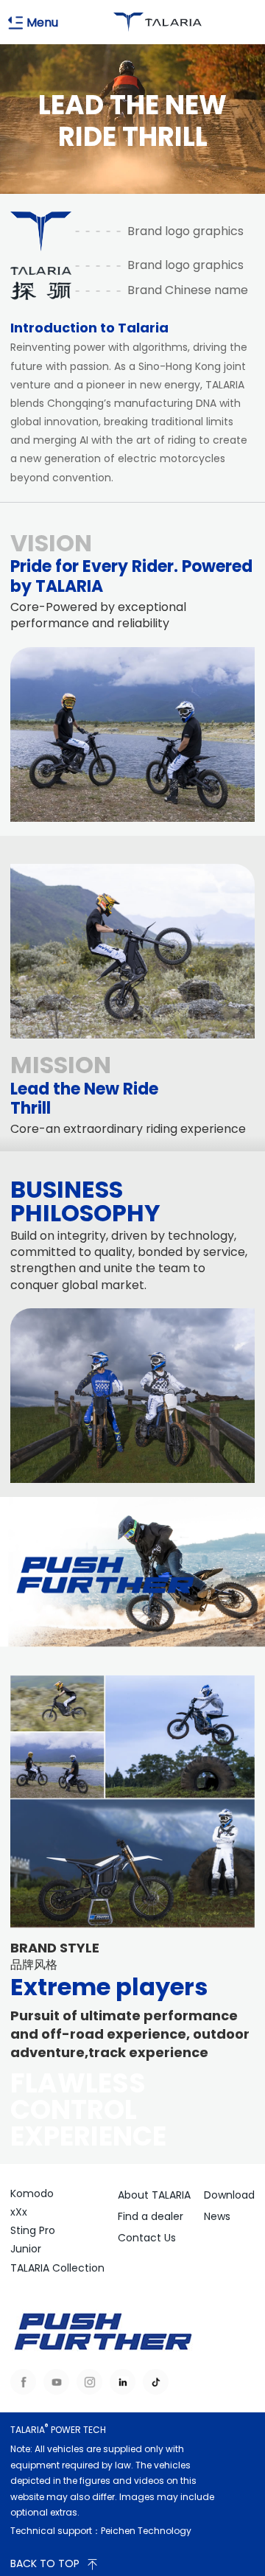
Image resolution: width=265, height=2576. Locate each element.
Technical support (51, 2531)
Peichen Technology (146, 2531)
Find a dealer (151, 2216)
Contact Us (147, 2238)
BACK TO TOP (45, 2563)
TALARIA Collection (57, 2268)
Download (229, 2195)
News (217, 2216)
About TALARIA (154, 2195)
